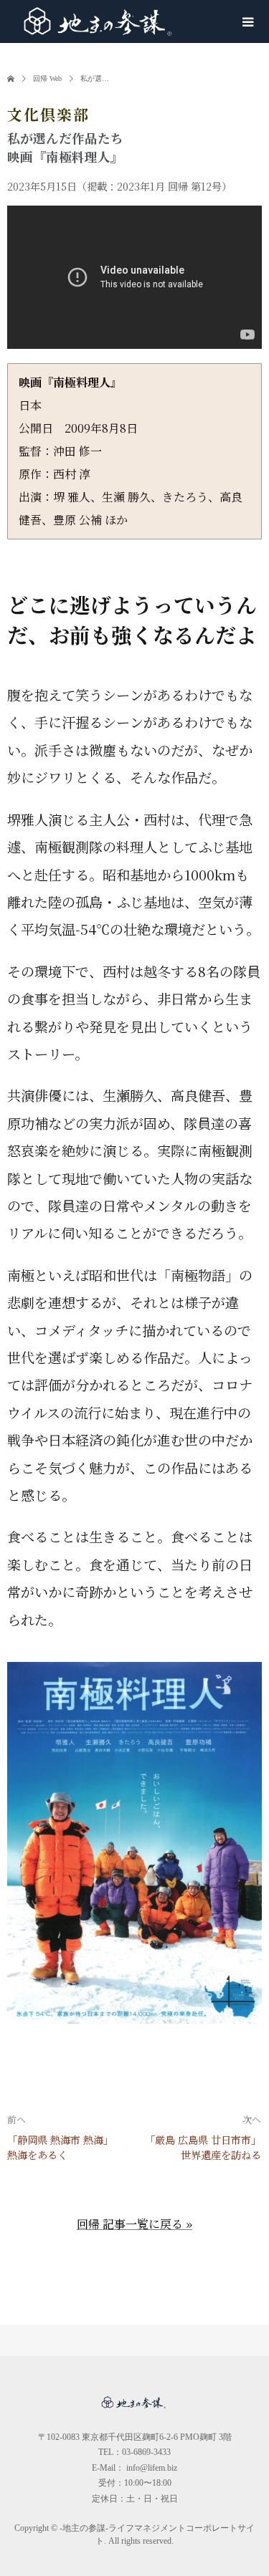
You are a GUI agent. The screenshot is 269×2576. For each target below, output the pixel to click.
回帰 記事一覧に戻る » (134, 2224)
